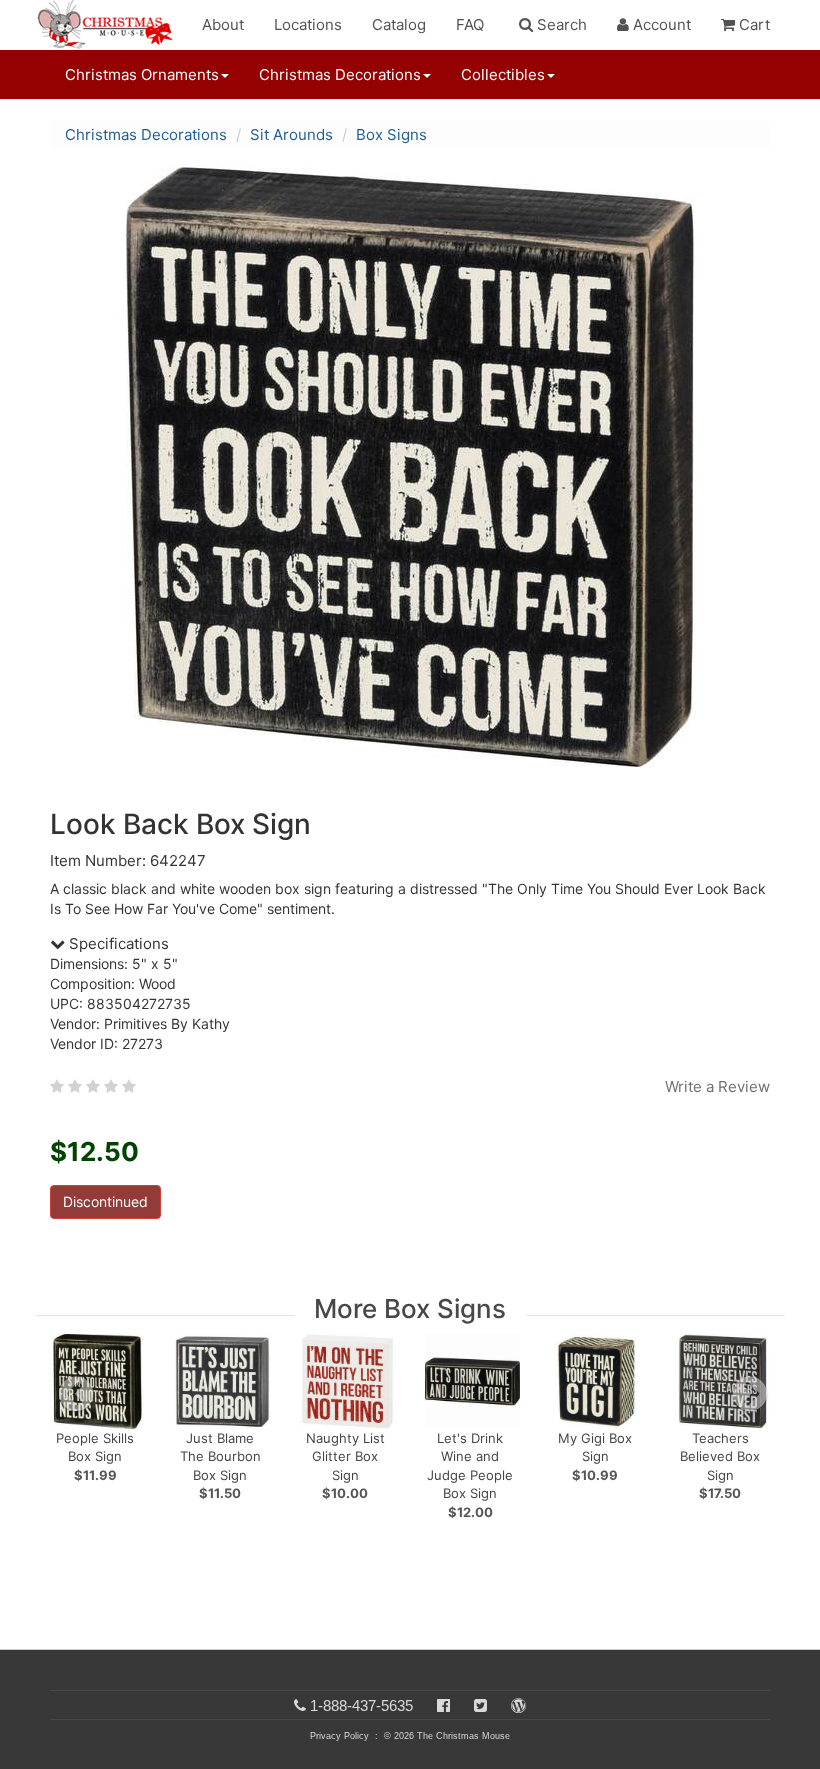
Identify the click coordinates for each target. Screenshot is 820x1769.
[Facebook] (443, 1705)
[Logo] (111, 25)
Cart (752, 24)
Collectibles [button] (503, 74)
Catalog (399, 24)
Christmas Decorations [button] (340, 74)
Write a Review (717, 1086)
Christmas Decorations (146, 134)
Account (660, 24)
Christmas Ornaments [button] (142, 74)
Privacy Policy (339, 1736)
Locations (308, 24)
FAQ (470, 24)
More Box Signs (410, 1308)
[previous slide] (76, 1394)
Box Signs (391, 134)
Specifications (117, 943)
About (223, 24)
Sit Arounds (291, 134)
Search (560, 24)
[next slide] (750, 1394)
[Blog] (518, 1705)
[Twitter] (480, 1705)
